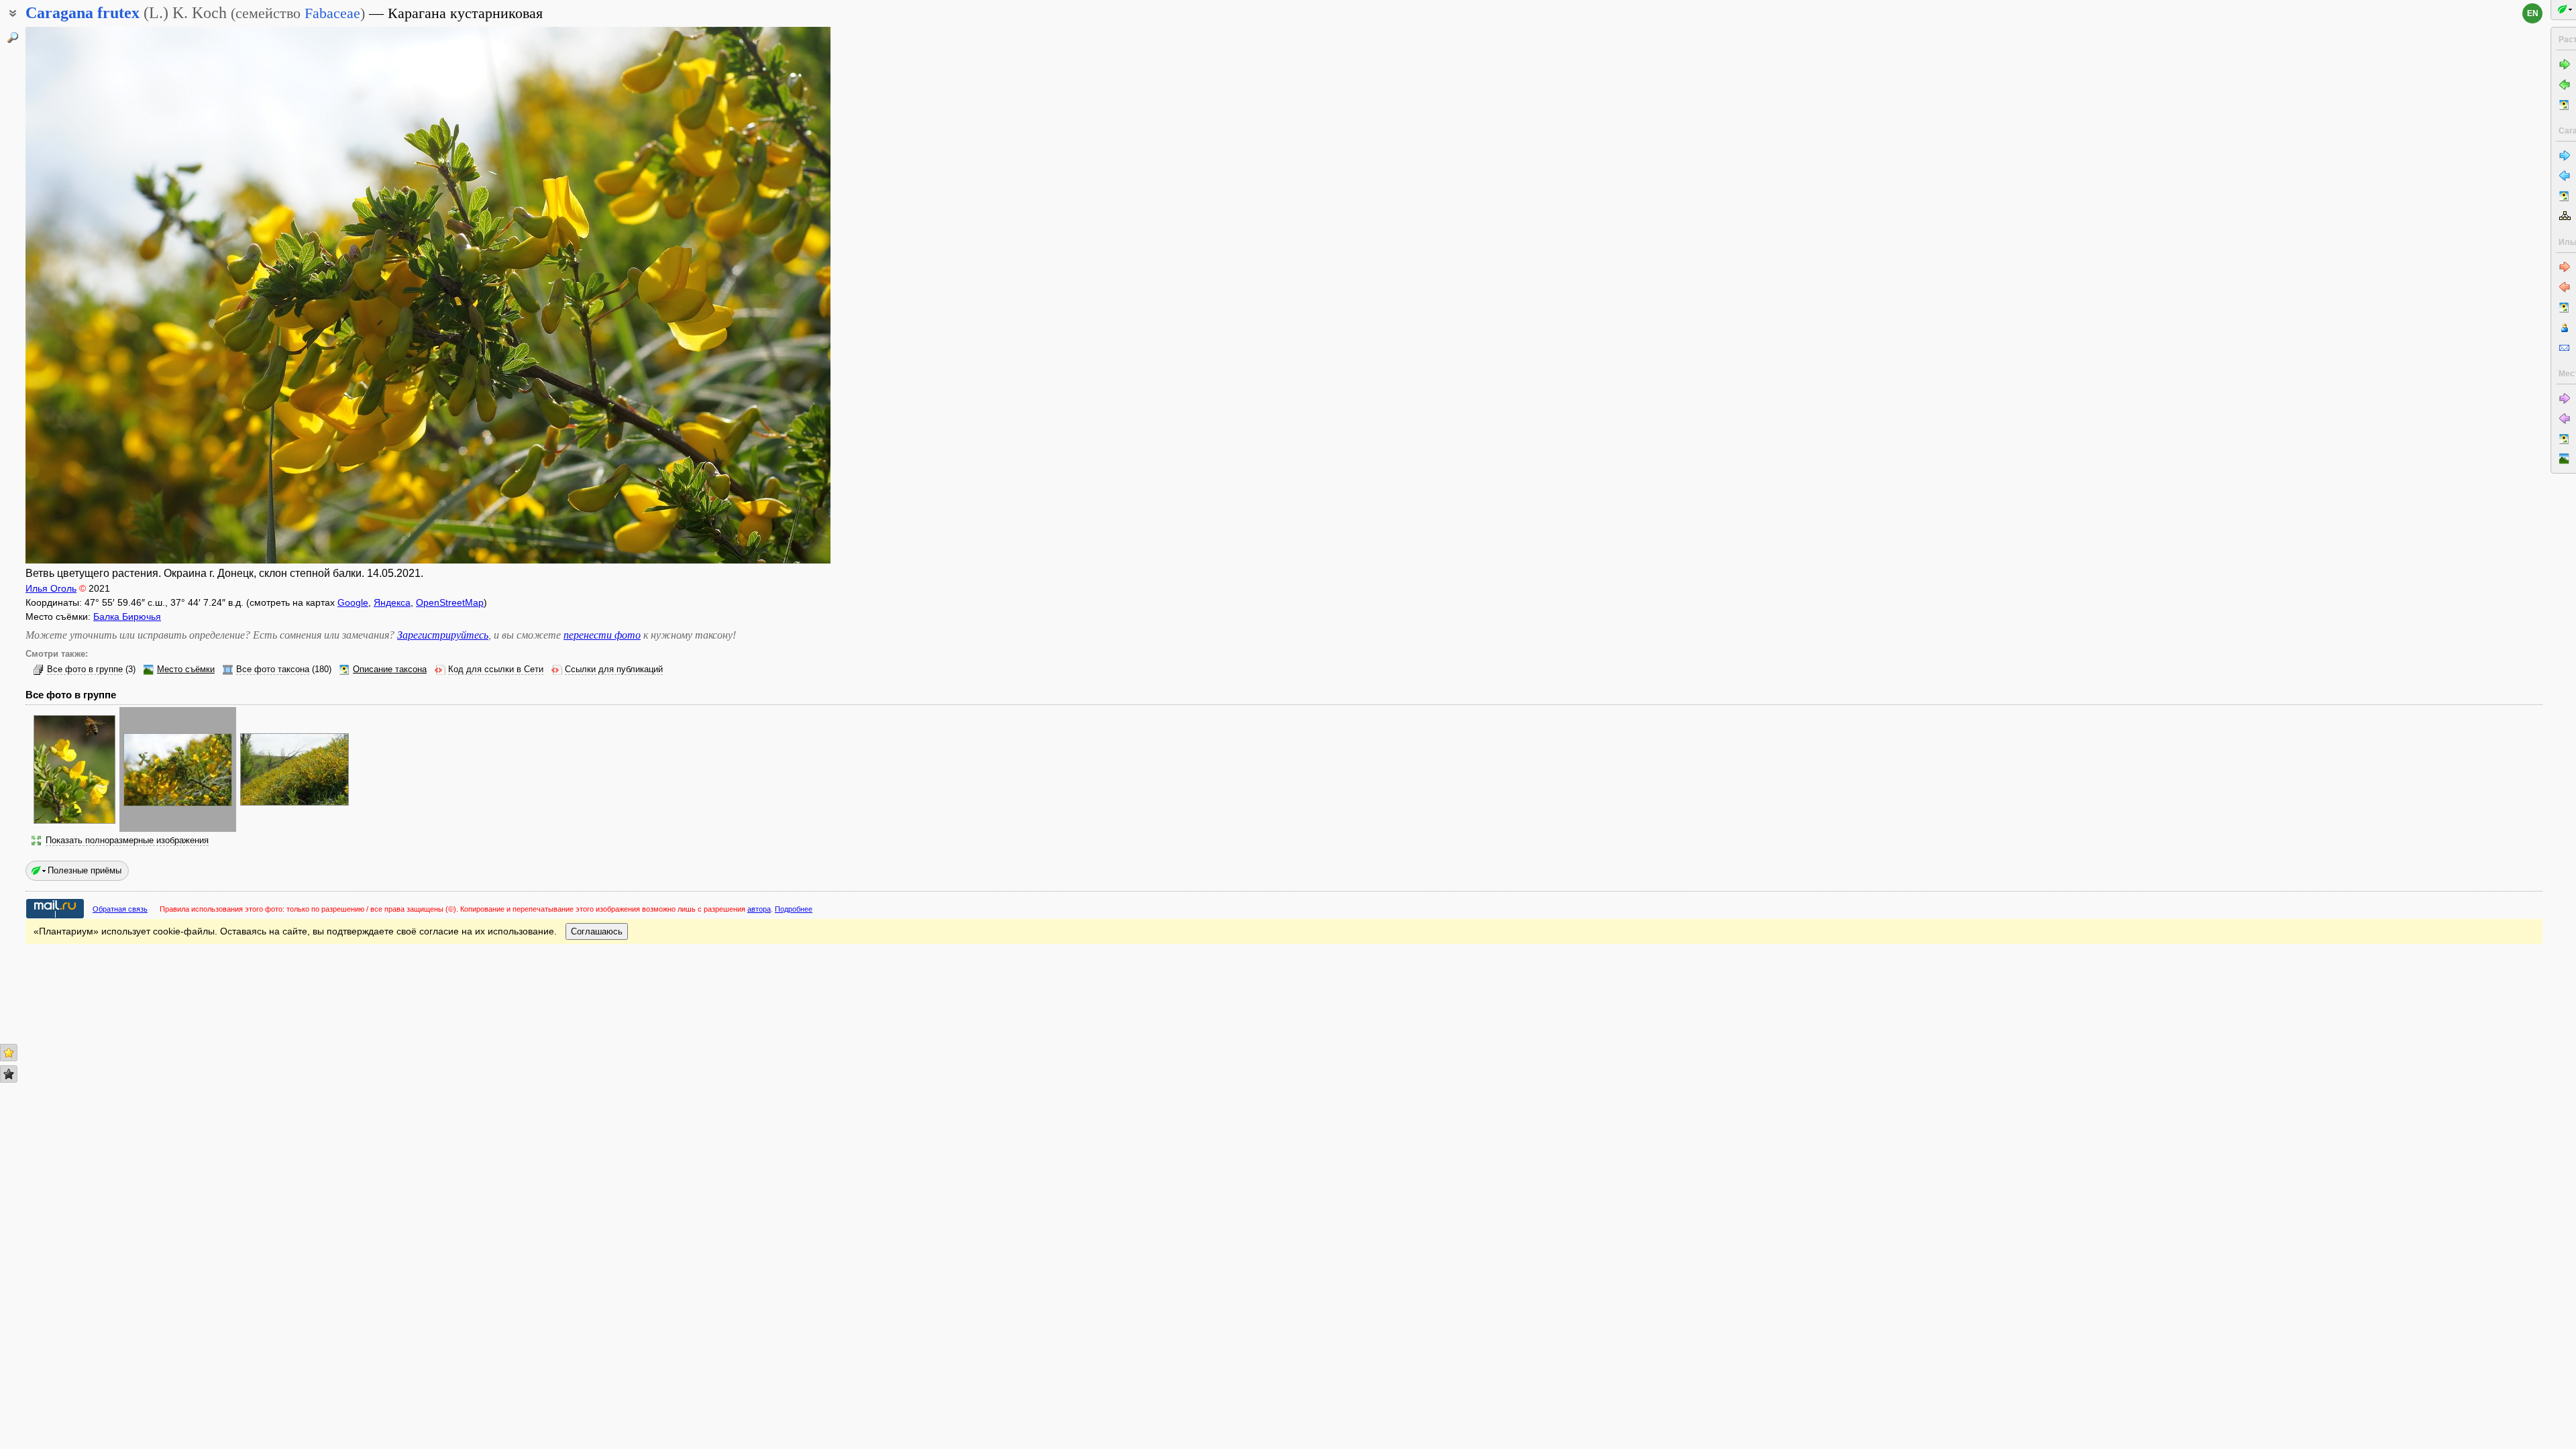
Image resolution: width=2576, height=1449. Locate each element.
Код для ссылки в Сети (496, 669)
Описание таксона (390, 669)
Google (353, 602)
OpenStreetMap (450, 602)
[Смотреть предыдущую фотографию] (109, 295)
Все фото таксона (273, 669)
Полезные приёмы (85, 870)
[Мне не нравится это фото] (9, 1074)
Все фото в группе (85, 669)
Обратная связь (120, 909)
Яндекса (392, 602)
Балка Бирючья (127, 616)
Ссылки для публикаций (614, 669)
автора (759, 909)
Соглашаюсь (597, 931)
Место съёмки (186, 669)
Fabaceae (332, 13)
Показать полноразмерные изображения (127, 841)
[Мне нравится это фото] (9, 1053)
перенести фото (602, 635)
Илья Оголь (51, 588)
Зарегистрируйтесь (443, 635)
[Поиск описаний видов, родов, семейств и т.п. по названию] (13, 38)
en (2533, 13)
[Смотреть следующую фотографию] (747, 295)
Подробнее (794, 909)
